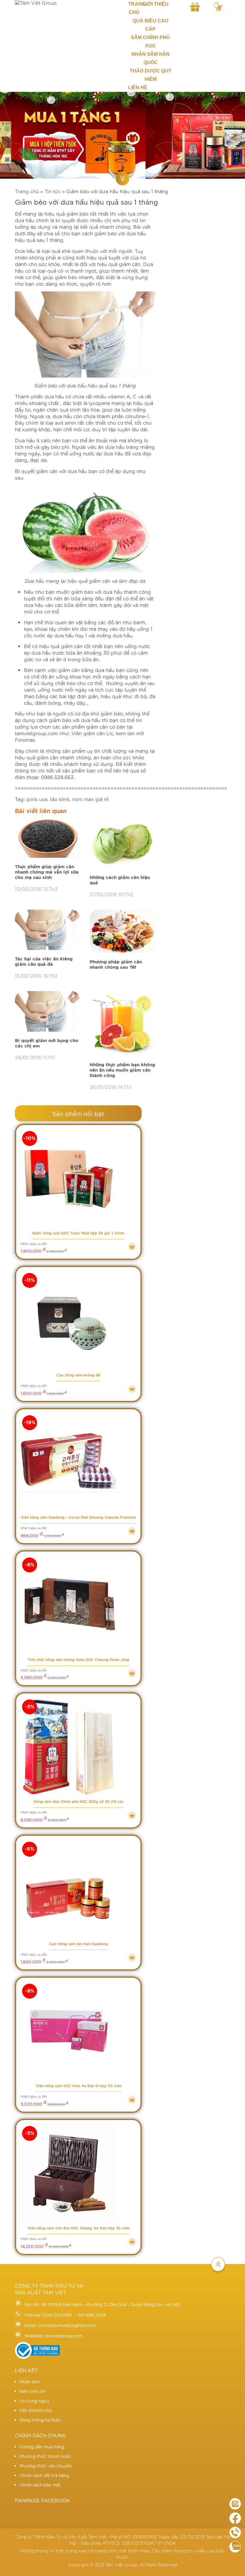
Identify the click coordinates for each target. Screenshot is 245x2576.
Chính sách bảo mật (40, 2485)
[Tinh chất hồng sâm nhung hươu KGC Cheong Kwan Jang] (78, 1605)
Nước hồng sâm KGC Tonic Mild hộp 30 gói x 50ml (78, 1233)
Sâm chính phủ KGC (150, 42)
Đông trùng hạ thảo (40, 2420)
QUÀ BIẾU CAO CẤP (150, 25)
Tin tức (53, 191)
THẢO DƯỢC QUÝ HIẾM (151, 75)
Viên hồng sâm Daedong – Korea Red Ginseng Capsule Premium (78, 1518)
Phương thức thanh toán (45, 2456)
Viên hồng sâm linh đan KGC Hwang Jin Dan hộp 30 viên (78, 2228)
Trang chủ (134, 8)
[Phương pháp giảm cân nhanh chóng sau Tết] (122, 932)
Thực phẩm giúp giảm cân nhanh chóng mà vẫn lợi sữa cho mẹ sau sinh (47, 872)
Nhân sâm (30, 2382)
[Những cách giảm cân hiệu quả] (122, 843)
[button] (9, 135)
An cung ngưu (34, 2401)
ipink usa (37, 799)
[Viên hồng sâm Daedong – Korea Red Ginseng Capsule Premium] (78, 1463)
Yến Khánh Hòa (36, 2410)
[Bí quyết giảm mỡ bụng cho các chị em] (48, 1012)
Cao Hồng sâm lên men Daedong (78, 1944)
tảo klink (60, 799)
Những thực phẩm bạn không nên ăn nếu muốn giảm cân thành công (122, 1070)
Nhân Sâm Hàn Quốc (151, 58)
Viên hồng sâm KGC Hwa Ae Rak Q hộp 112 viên (78, 2086)
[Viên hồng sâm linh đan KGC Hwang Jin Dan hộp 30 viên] (78, 2174)
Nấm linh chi (32, 2391)
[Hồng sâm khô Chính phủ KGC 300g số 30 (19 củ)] (78, 1747)
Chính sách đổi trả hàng (44, 2475)
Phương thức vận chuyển (46, 2466)
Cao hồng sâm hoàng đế (78, 1375)
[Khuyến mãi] (195, 6)
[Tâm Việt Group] (66, 3)
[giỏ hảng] (218, 6)
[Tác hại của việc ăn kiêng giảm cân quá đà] (48, 930)
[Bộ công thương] (37, 2357)
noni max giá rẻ (90, 799)
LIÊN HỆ (138, 88)
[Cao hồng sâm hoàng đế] (78, 1321)
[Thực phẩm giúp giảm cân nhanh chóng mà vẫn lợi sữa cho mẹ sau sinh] (48, 837)
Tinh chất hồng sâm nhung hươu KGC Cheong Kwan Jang (78, 1660)
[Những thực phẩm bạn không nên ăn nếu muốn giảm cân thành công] (122, 1024)
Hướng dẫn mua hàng (42, 2447)
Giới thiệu (156, 4)
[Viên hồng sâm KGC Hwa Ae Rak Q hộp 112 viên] (78, 2031)
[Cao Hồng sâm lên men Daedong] (78, 1889)
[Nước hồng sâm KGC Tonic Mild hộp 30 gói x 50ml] (78, 1179)
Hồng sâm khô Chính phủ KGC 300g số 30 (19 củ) (78, 1802)
